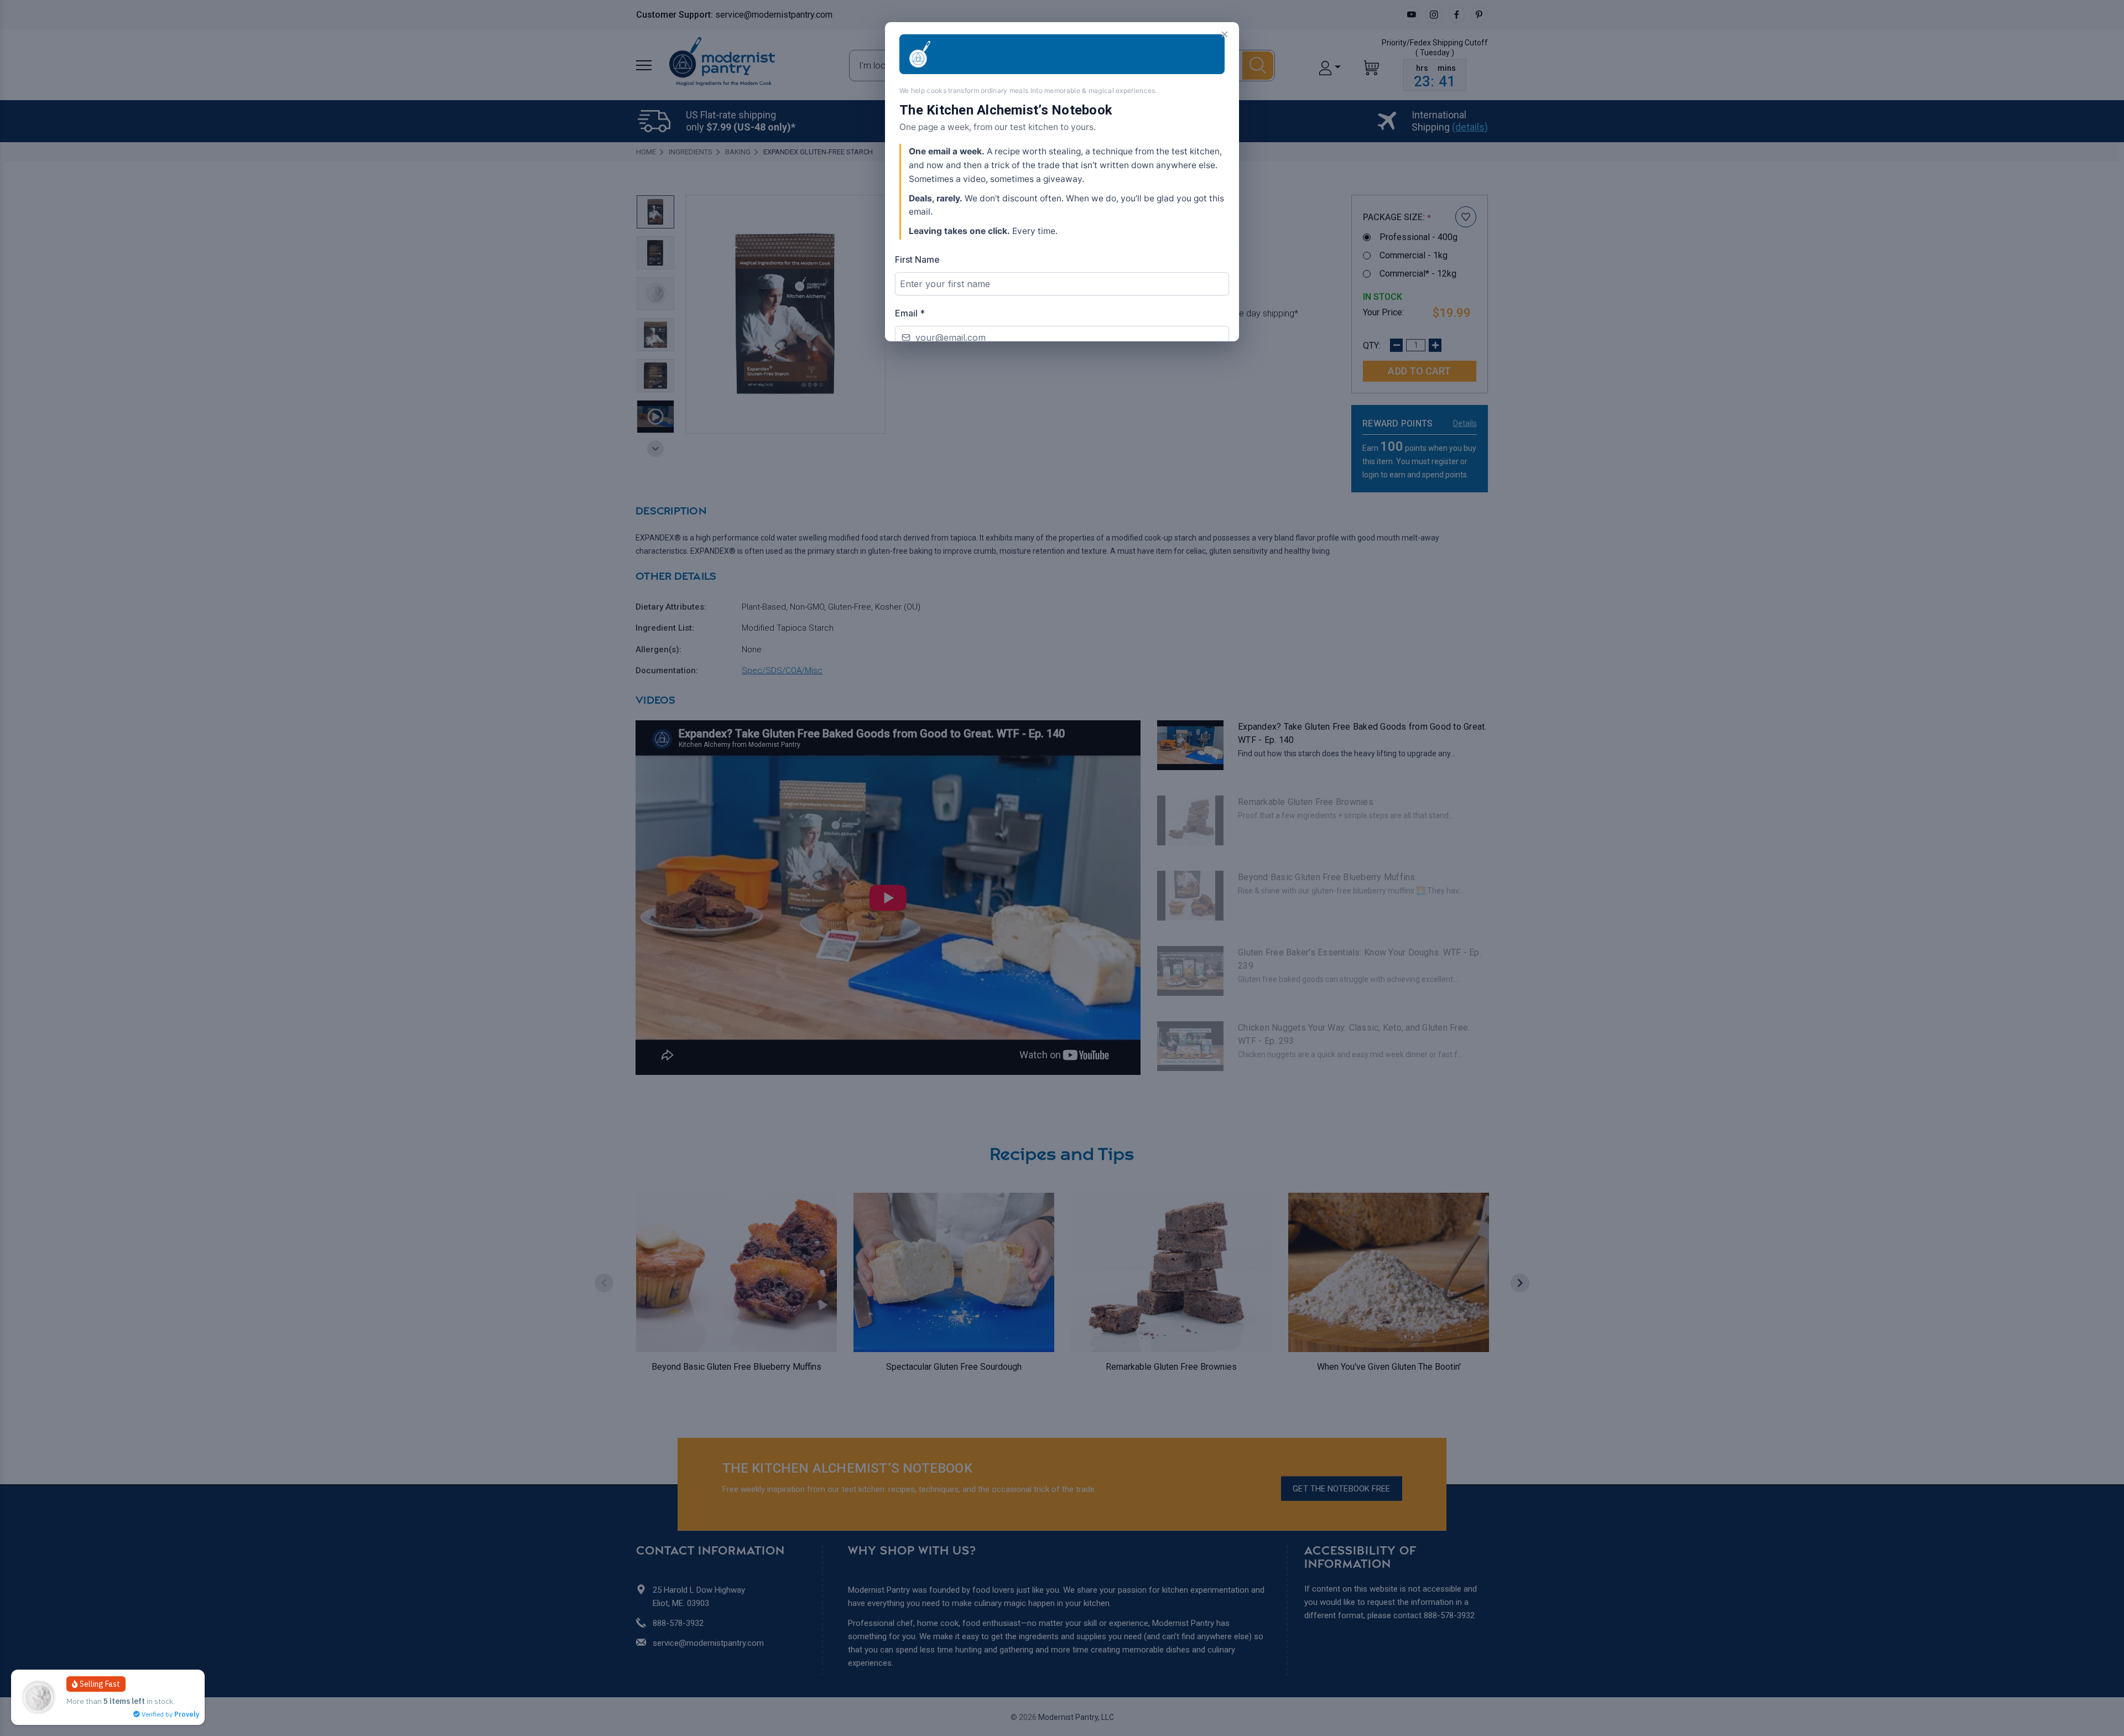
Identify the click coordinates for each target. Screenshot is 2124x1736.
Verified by (170, 1714)
